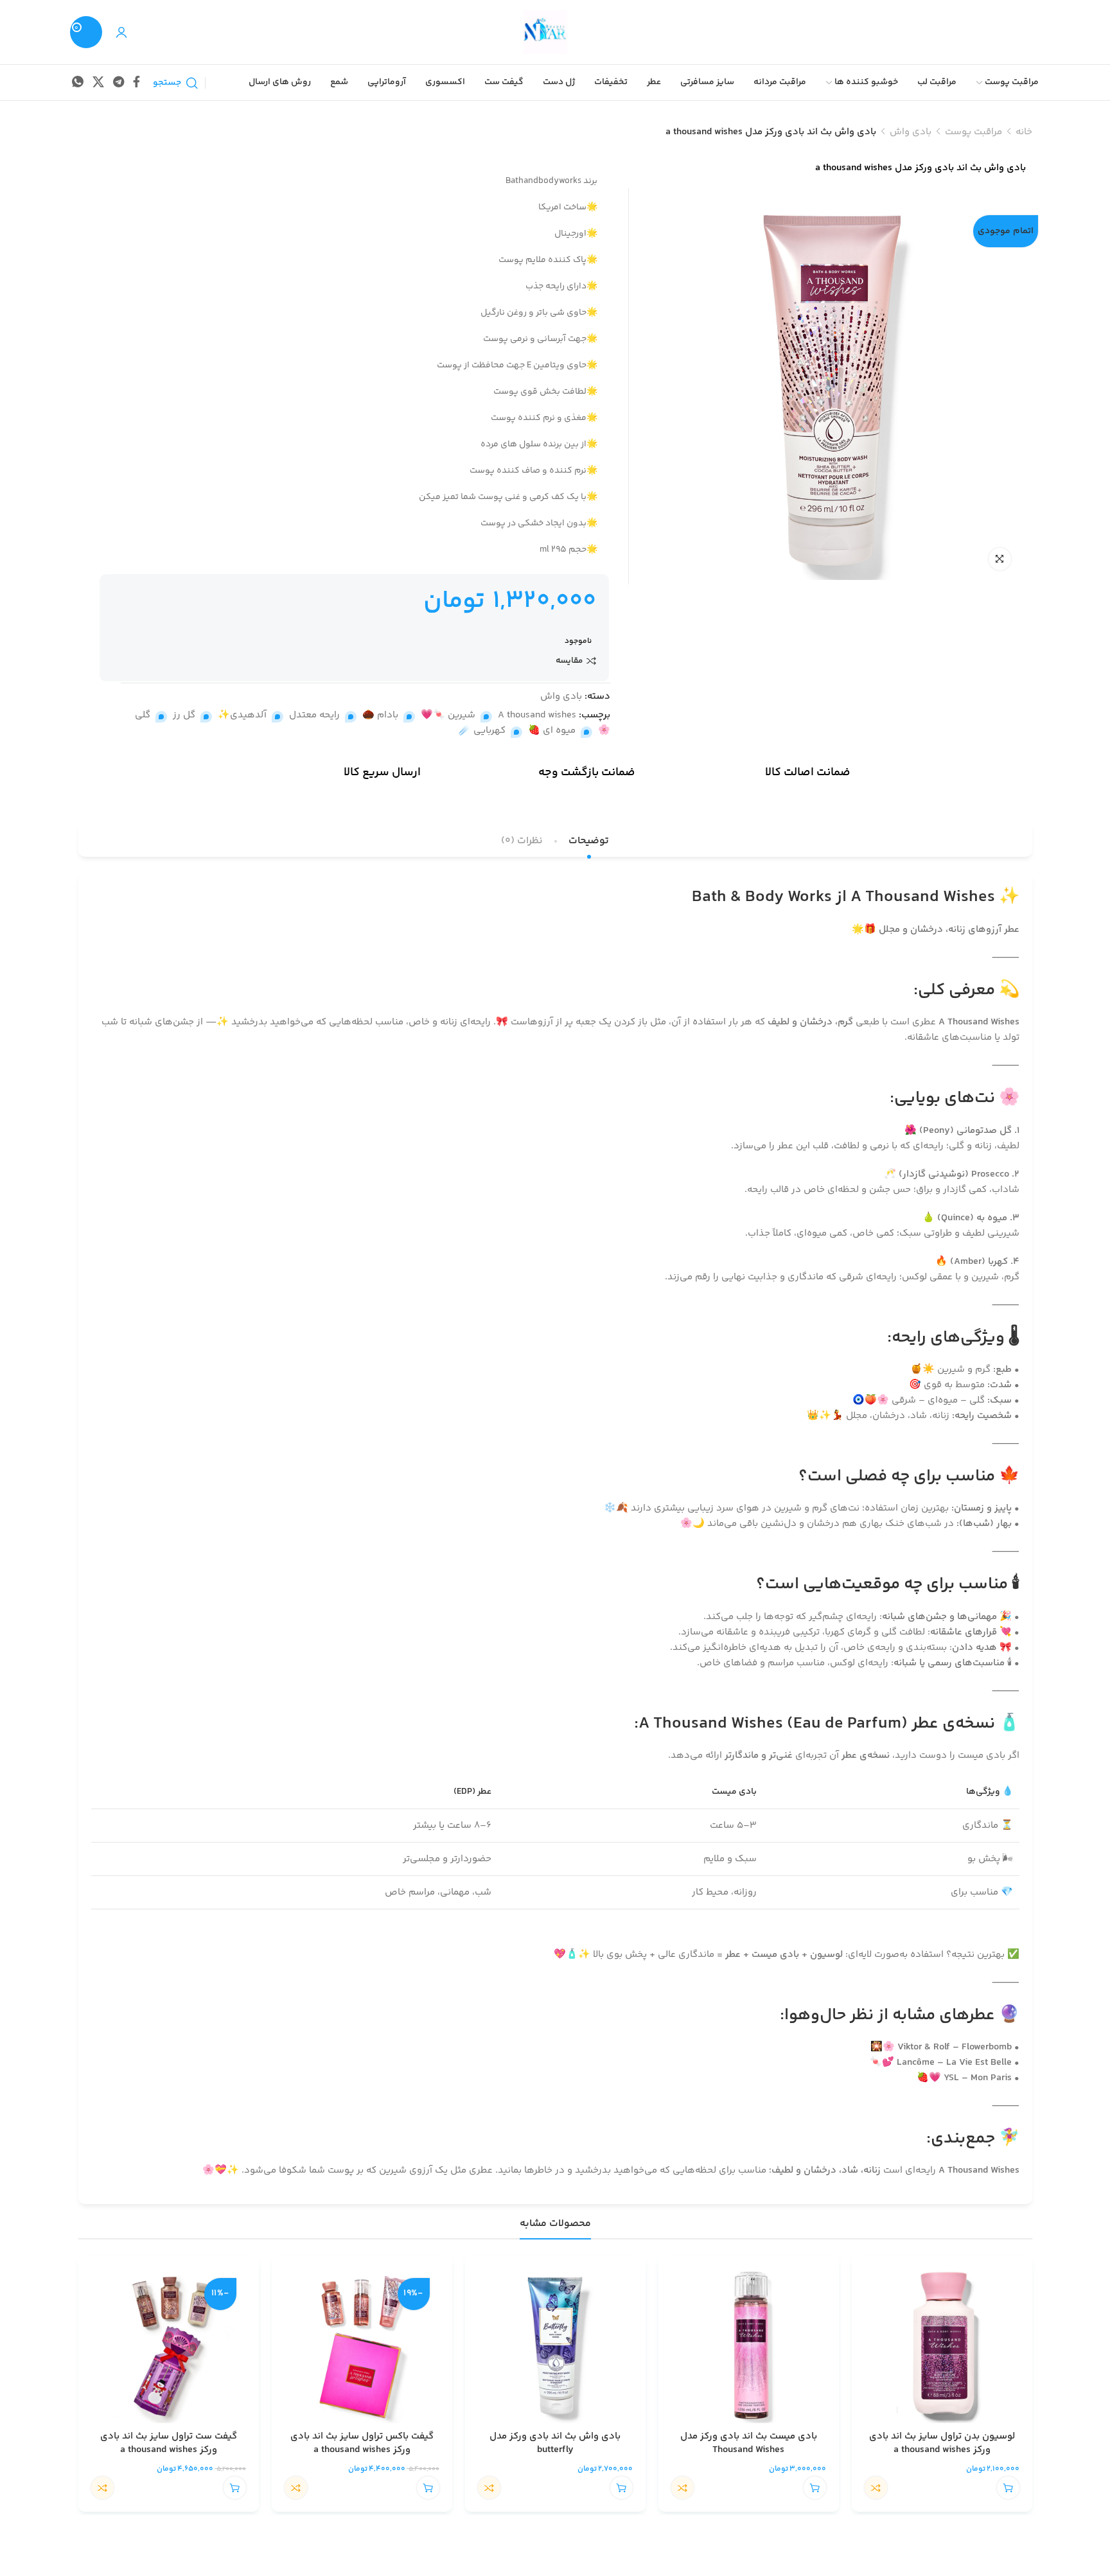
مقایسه (569, 661)
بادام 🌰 (380, 715)
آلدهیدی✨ (242, 715)
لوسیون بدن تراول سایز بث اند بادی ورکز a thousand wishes (942, 2443)
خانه (1024, 132)
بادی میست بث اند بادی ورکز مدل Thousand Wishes (749, 2443)
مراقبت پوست (973, 132)
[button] (1008, 2488)
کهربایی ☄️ (482, 731)
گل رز (184, 715)
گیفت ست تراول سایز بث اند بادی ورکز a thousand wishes (169, 2443)
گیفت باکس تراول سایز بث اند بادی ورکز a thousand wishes (362, 2443)
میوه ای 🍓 (552, 731)
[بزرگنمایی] (1000, 559)
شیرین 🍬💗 (448, 715)
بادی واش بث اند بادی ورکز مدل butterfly (555, 2443)
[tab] (589, 841)
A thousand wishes (537, 715)
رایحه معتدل (314, 715)
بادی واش (911, 132)
